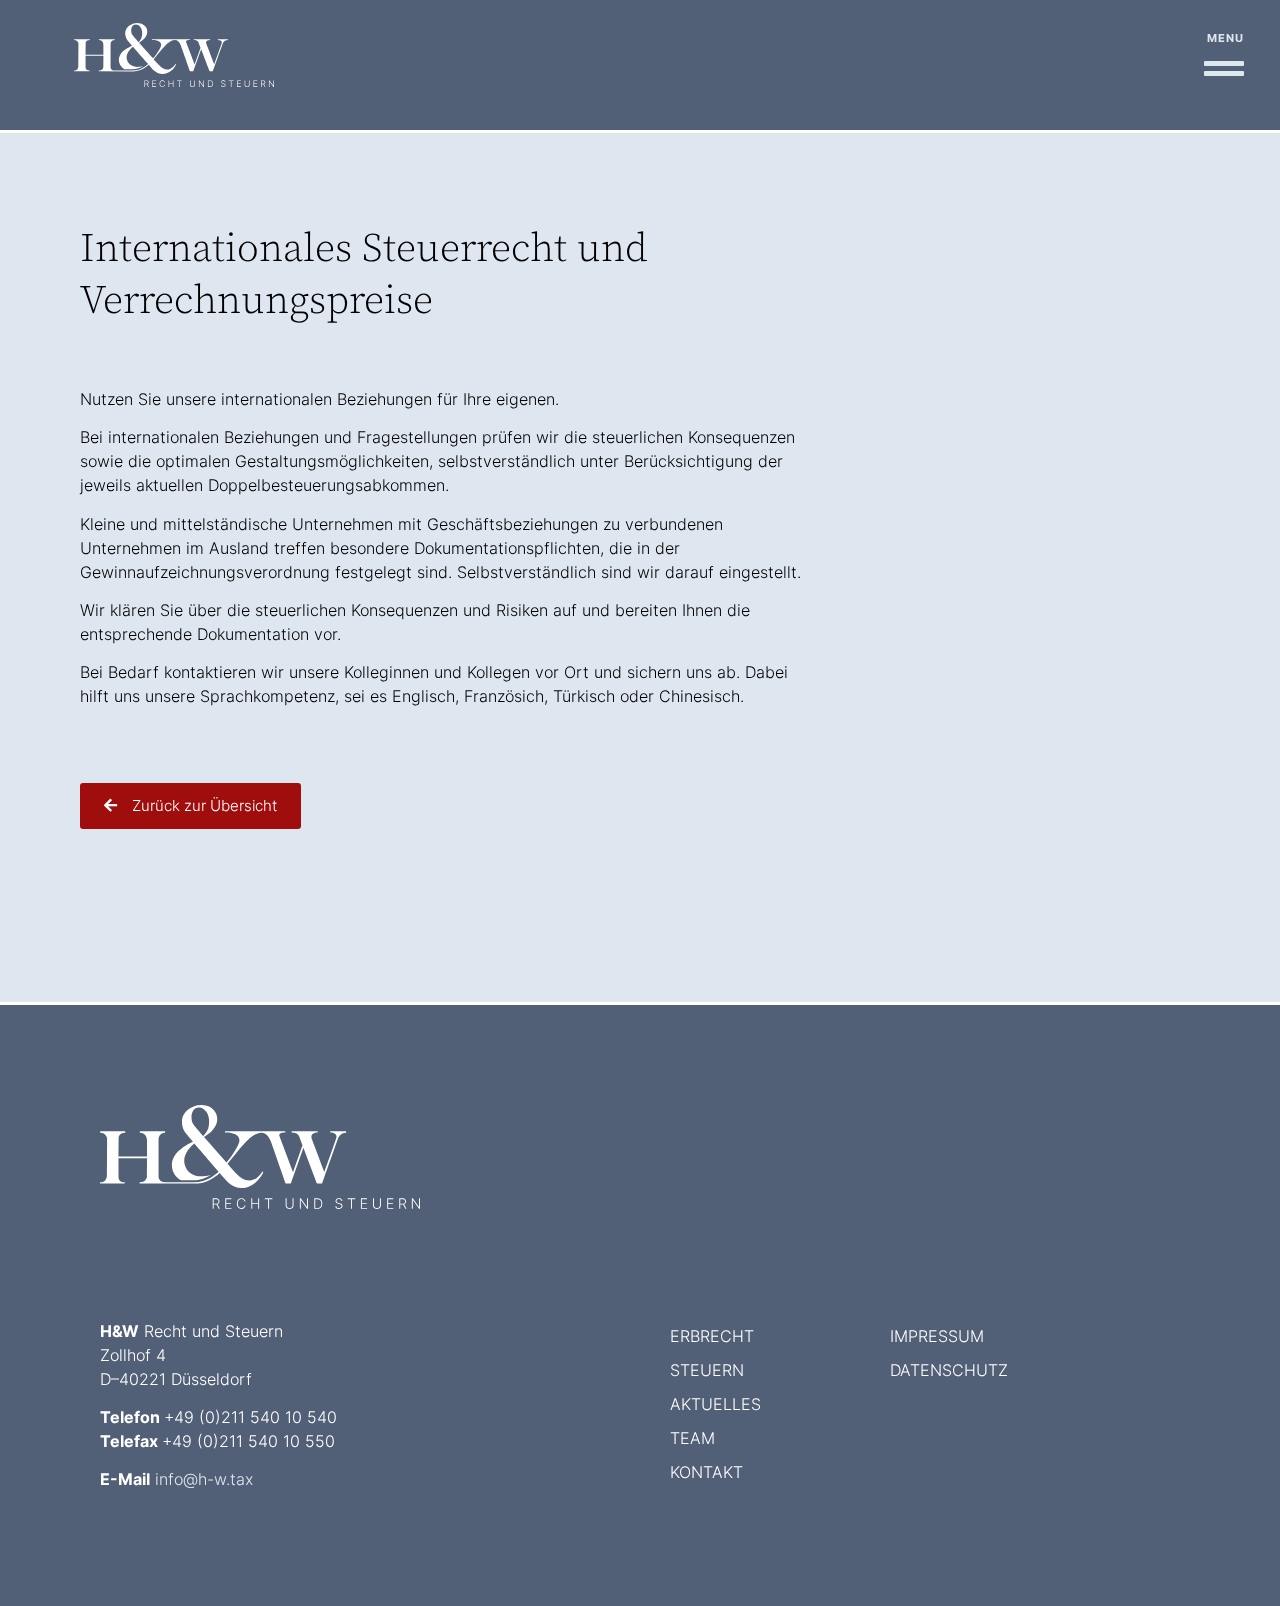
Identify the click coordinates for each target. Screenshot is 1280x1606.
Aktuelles (715, 1404)
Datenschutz (949, 1370)
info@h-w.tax (204, 1479)
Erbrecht (712, 1336)
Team (692, 1438)
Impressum (937, 1336)
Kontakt (706, 1472)
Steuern (707, 1370)
